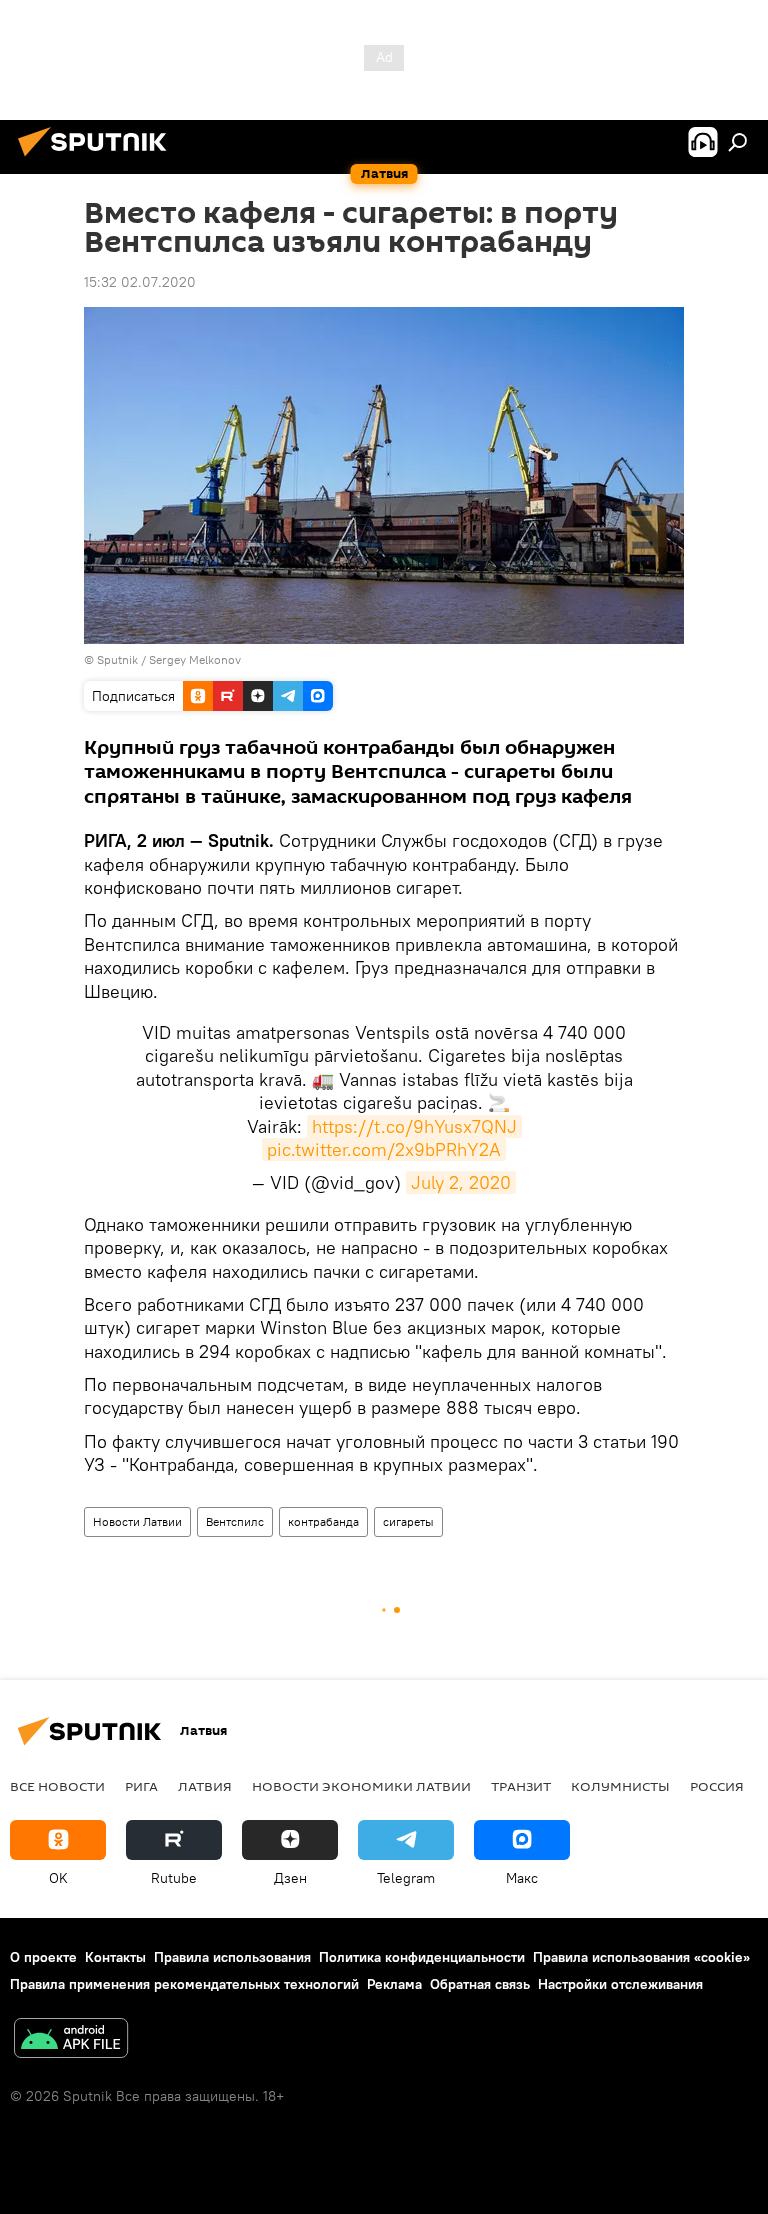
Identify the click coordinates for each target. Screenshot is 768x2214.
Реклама (394, 1984)
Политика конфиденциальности (422, 1957)
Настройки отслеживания (620, 1984)
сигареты (408, 1521)
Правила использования (232, 1957)
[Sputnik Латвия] (98, 159)
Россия (717, 1786)
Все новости (57, 1786)
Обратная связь (480, 1984)
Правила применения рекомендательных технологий (184, 1984)
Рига (141, 1786)
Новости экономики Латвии (361, 1786)
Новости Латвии (137, 1521)
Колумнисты (620, 1786)
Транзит (521, 1786)
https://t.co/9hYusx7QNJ (414, 1126)
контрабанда (323, 1521)
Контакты (115, 1957)
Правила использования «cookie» (641, 1957)
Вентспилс (235, 1521)
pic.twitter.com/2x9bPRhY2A (384, 1149)
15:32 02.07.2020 (140, 282)
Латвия (205, 1786)
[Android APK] (71, 2040)
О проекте (43, 1957)
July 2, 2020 (461, 1182)
